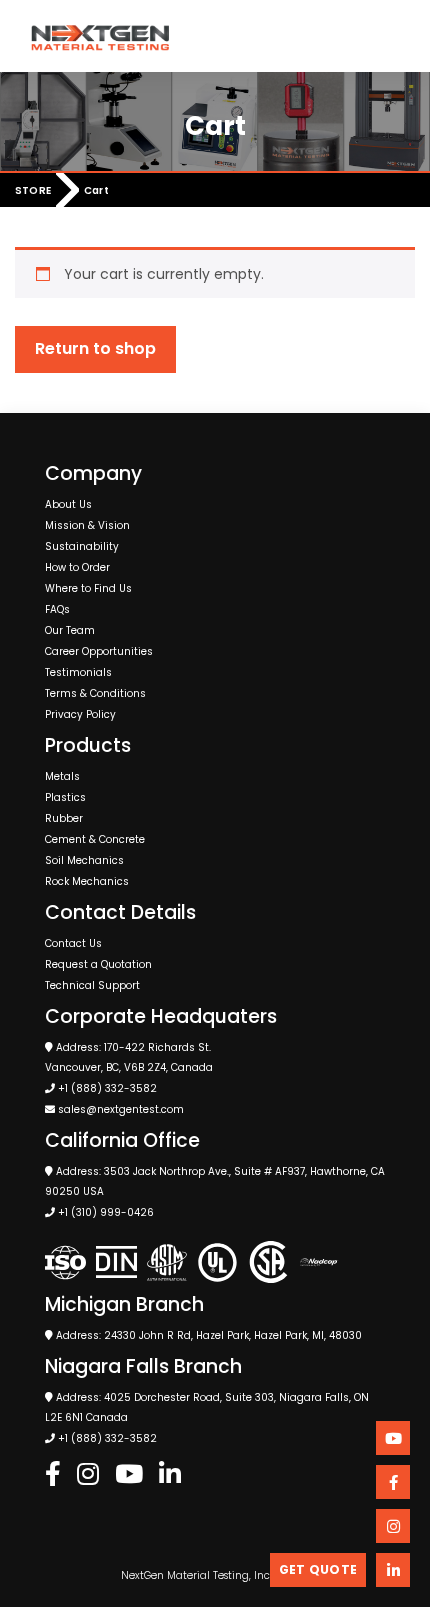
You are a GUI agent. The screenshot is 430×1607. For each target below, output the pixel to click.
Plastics (65, 797)
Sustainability (82, 546)
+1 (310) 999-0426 (106, 1212)
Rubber (64, 818)
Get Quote (318, 1569)
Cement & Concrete (95, 839)
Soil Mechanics (84, 860)
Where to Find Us (88, 588)
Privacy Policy (80, 714)
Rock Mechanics (87, 881)
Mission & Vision (87, 525)
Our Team (70, 630)
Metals (62, 776)
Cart (96, 191)
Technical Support (92, 985)
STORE (33, 191)
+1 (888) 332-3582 (107, 1088)
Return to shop (95, 348)
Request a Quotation (98, 964)
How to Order (77, 567)
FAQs (57, 609)
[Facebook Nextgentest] (53, 1475)
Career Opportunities (99, 651)
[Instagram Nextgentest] (88, 1475)
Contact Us (73, 943)
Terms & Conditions (95, 693)
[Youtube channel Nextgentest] (393, 1438)
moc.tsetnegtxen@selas (121, 1109)
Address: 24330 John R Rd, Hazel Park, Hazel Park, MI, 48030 (207, 1335)
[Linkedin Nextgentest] (170, 1475)
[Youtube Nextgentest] (129, 1475)
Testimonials (78, 672)
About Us (68, 504)
